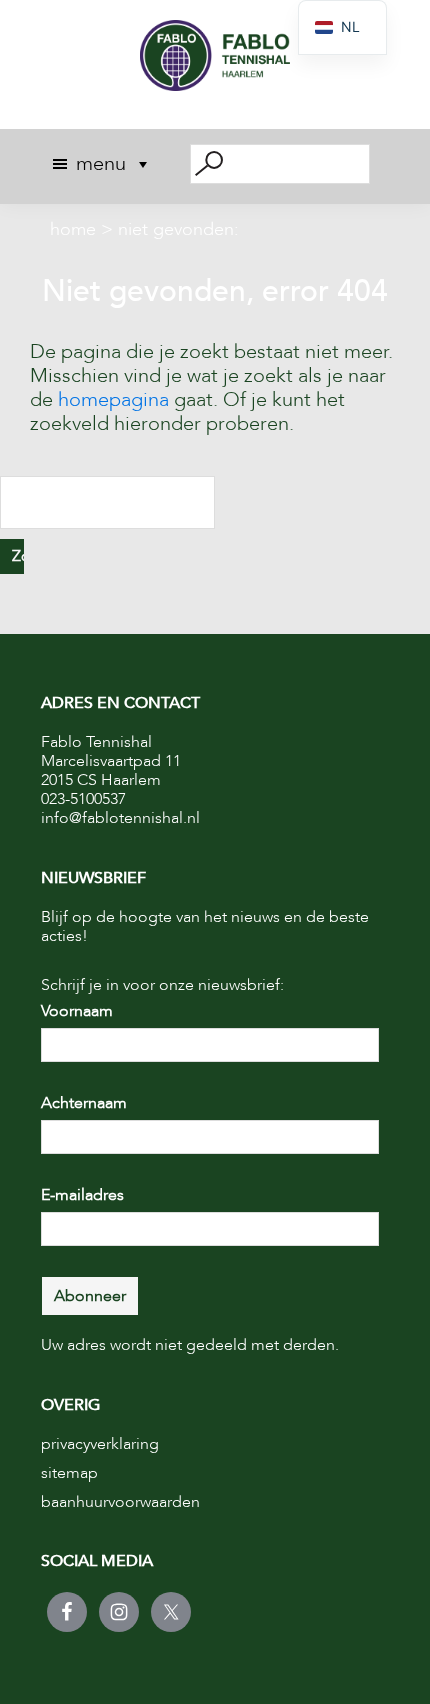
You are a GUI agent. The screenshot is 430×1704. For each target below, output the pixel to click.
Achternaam (84, 1103)
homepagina (113, 399)
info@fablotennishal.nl (120, 818)
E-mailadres (82, 1195)
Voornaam (77, 1011)
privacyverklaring (100, 1444)
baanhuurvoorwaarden (120, 1502)
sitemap (69, 1473)
